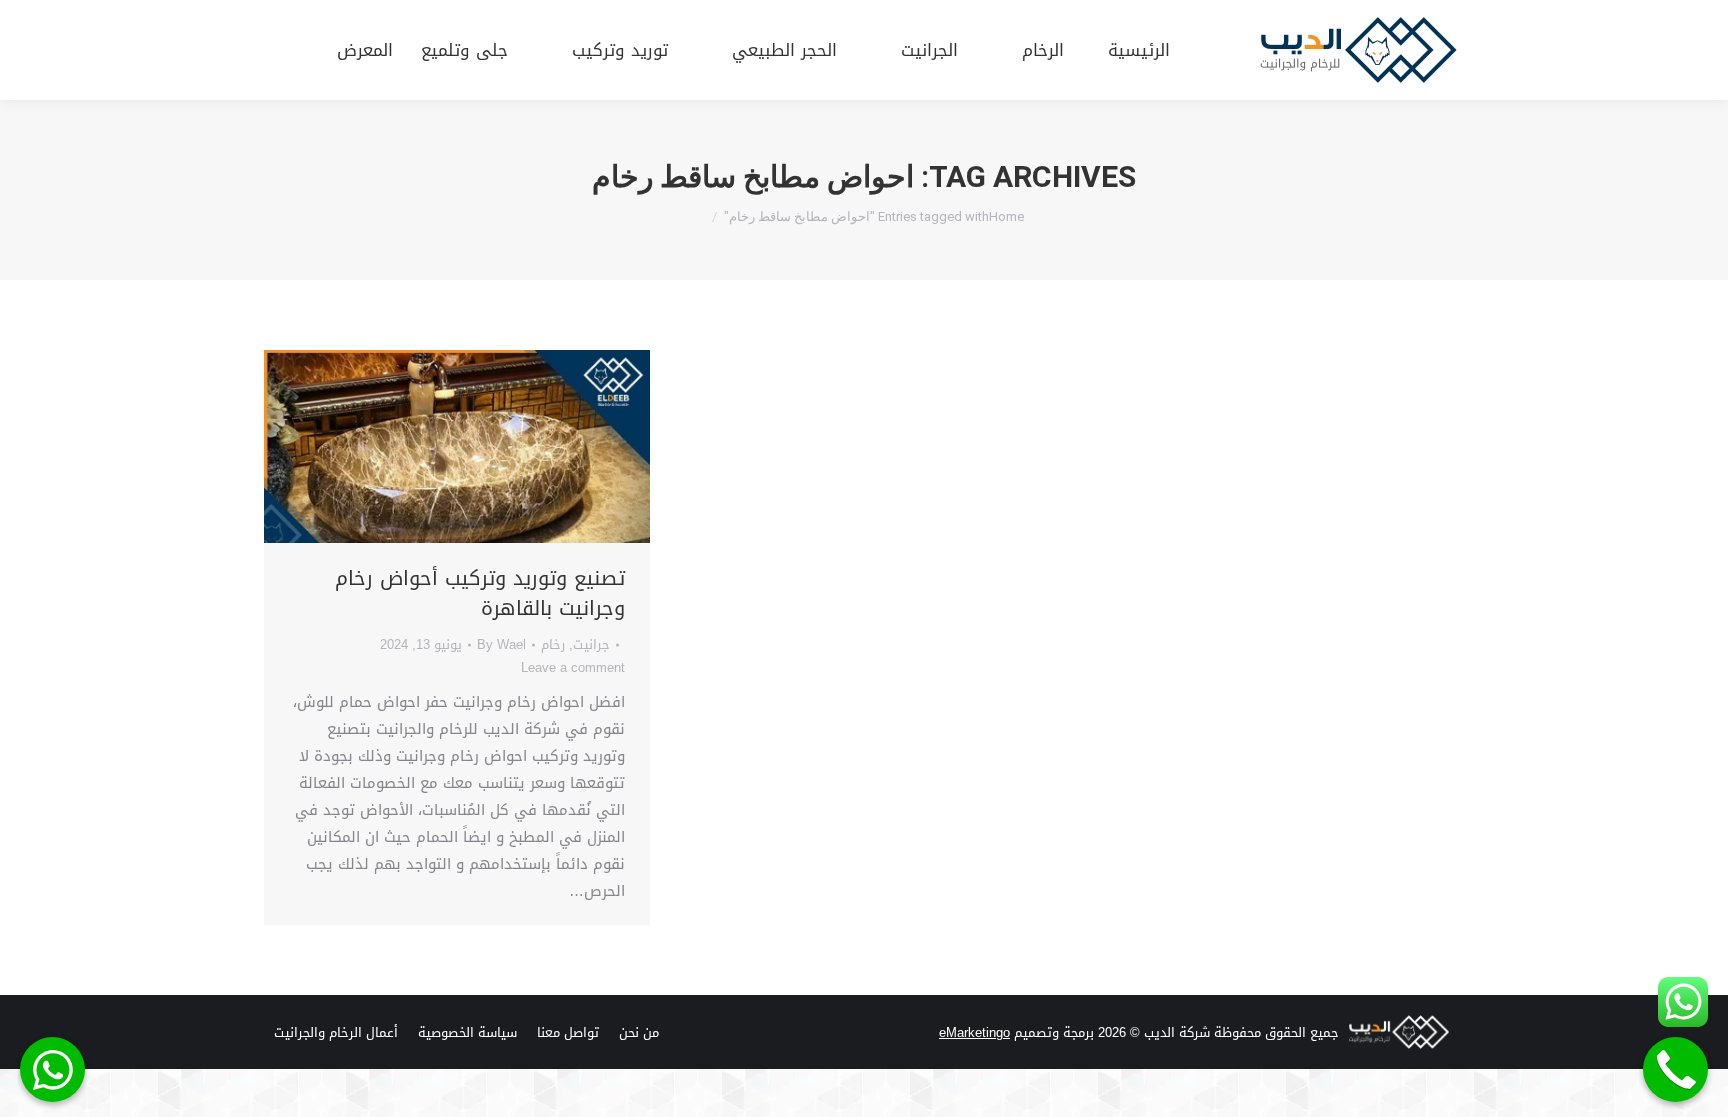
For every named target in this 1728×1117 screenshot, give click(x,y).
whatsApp (52, 1069)
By (501, 644)
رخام (553, 644)
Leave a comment (573, 667)
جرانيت (591, 644)
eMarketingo (974, 1032)
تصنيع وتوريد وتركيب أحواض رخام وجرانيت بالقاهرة (480, 593)
